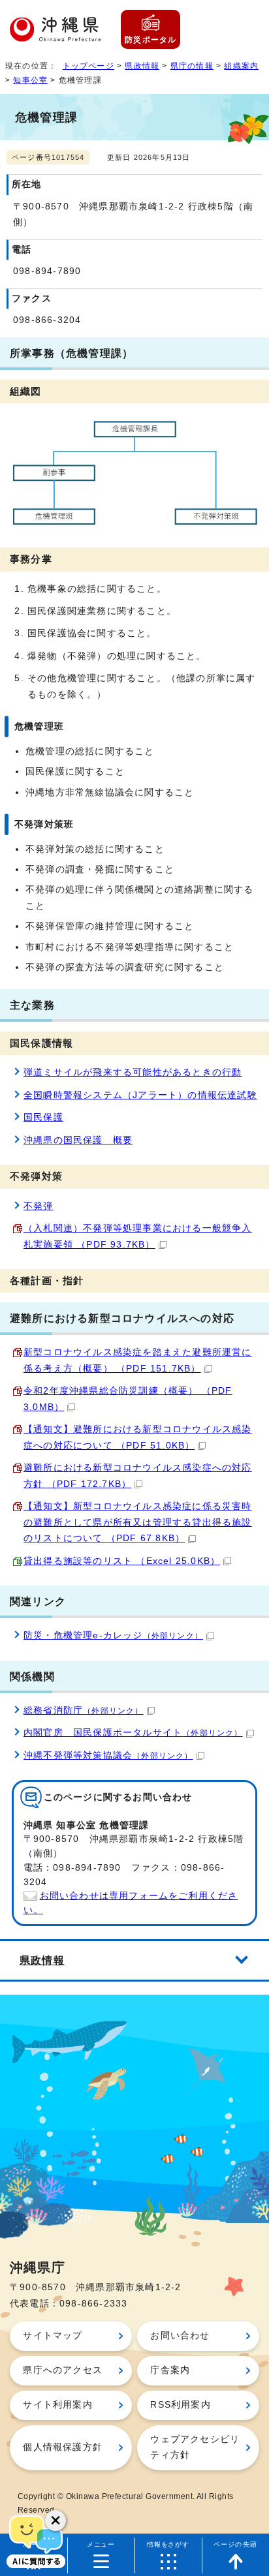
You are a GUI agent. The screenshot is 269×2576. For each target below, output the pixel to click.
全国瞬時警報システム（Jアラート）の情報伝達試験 (140, 1095)
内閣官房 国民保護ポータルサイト (133, 1733)
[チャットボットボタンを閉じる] (55, 2521)
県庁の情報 (192, 66)
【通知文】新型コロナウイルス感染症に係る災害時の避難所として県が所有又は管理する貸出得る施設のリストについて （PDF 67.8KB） (138, 1522)
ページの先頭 (235, 2544)
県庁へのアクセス (63, 2370)
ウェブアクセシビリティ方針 (195, 2447)
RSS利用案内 (180, 2405)
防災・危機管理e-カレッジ (113, 1635)
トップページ (88, 66)
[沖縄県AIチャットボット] (36, 2540)
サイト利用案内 (57, 2405)
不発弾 (39, 1206)
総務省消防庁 (84, 1710)
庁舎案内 (170, 2370)
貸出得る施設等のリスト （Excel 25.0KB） (122, 1561)
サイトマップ (53, 2336)
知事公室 (30, 80)
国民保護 (43, 1117)
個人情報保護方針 (63, 2447)
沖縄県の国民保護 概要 (78, 1140)
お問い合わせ (180, 2336)
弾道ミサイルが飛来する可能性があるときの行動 (133, 1072)
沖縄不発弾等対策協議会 (108, 1756)
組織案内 (241, 66)
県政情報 (142, 66)
